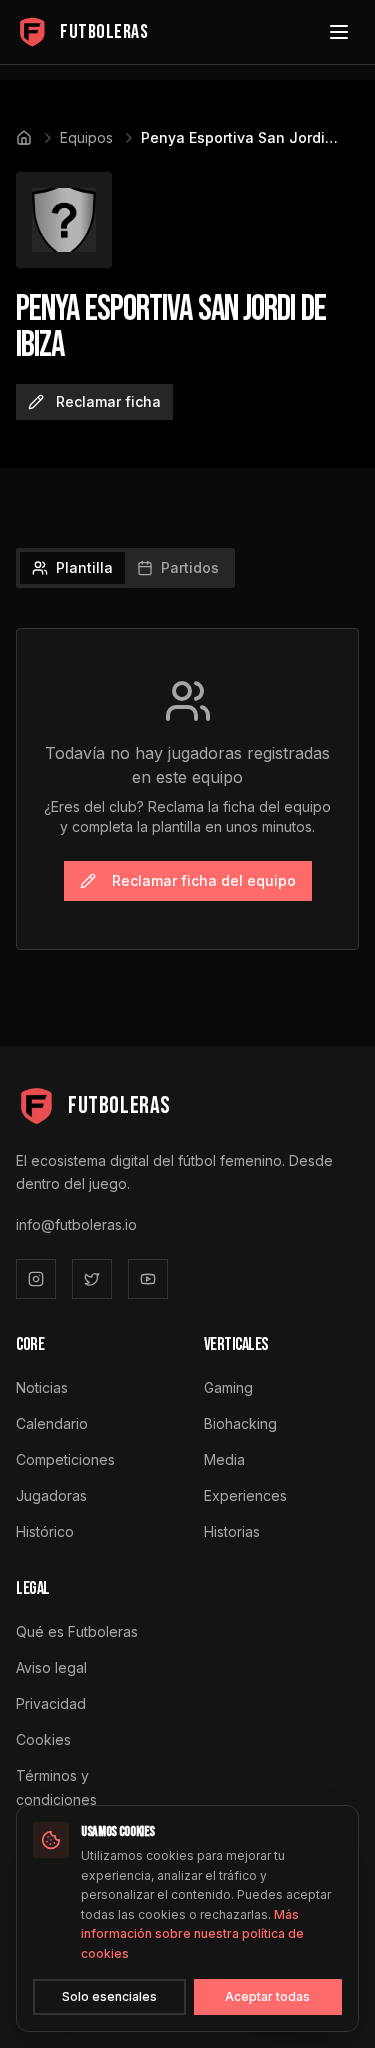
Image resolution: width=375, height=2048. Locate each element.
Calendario (52, 1423)
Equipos (86, 137)
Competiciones (65, 1459)
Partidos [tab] (190, 567)
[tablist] (125, 568)
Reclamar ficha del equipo (204, 880)
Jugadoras (51, 1495)
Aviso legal (51, 1667)
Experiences (245, 1495)
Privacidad (51, 1703)
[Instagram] (36, 1279)
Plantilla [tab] (84, 567)
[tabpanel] (187, 789)
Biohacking (240, 1423)
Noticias (42, 1387)
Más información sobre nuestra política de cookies (192, 1934)
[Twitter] (92, 1279)
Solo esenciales (109, 1996)
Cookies (43, 1739)
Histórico (45, 1531)
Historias (232, 1531)
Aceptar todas (267, 1996)
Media (224, 1459)
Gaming (228, 1387)
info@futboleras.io (76, 1224)
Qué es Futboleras (77, 1631)
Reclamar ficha (108, 401)
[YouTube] (148, 1279)
